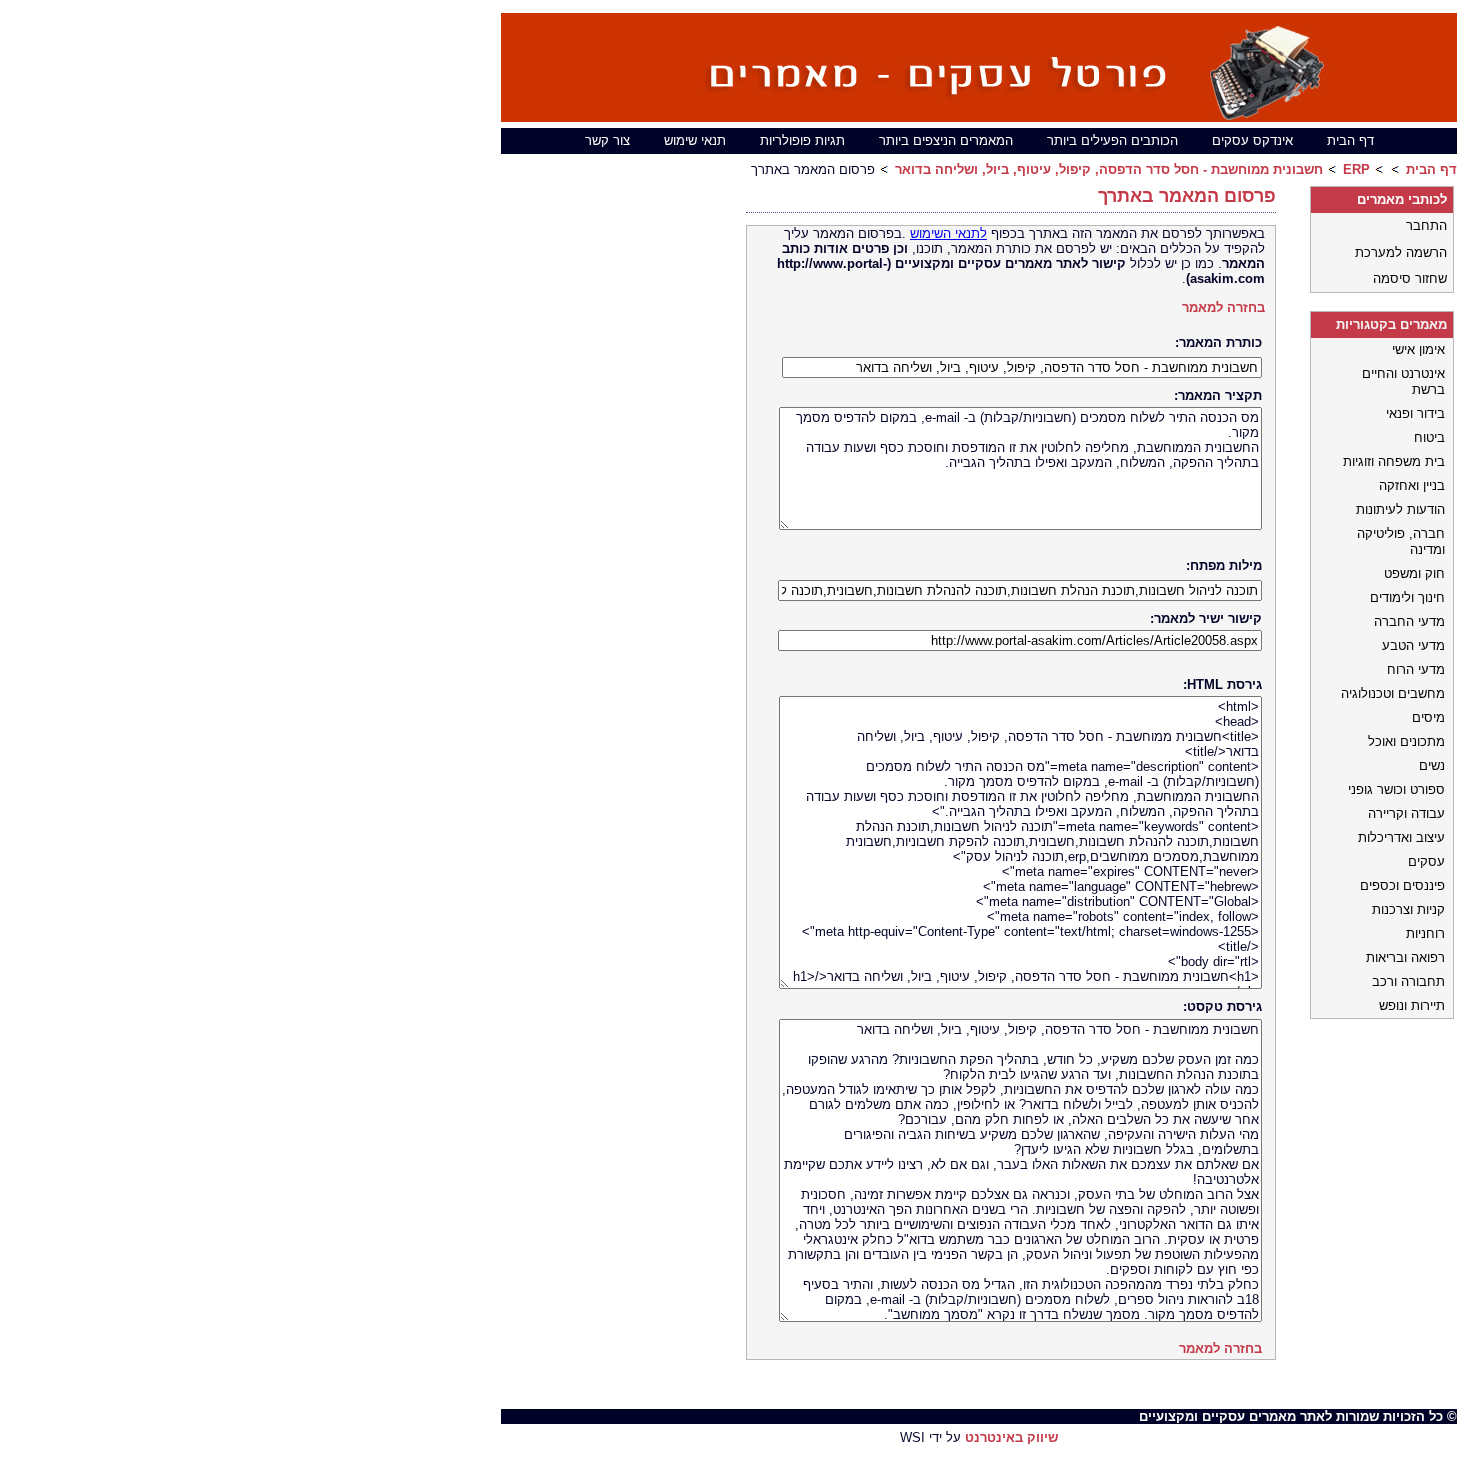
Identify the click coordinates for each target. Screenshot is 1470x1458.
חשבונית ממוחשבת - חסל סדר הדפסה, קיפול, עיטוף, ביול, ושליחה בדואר (1109, 169)
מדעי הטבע (1413, 645)
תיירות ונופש (1412, 1005)
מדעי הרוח (1416, 669)
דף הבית (1350, 140)
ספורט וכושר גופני (1396, 789)
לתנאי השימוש (948, 233)
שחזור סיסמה (1410, 278)
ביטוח (1429, 437)
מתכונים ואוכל (1406, 741)
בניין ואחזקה (1412, 485)
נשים (1432, 765)
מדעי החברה (1409, 621)
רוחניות (1425, 933)
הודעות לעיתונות (1400, 509)
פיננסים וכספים (1402, 885)
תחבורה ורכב (1408, 981)
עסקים (1426, 861)
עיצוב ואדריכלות (1401, 837)
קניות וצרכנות (1408, 909)
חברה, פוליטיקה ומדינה (1401, 541)
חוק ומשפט (1414, 573)
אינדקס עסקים (1252, 140)
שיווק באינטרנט (1011, 1437)
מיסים (1428, 717)
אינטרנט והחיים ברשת (1403, 381)
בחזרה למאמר (1223, 307)
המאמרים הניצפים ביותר (946, 140)
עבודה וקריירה (1406, 813)
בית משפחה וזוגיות (1394, 461)
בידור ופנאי (1415, 413)
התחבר (1426, 225)
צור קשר (607, 140)
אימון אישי (1418, 349)
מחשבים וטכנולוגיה (1393, 693)
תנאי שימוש (695, 140)
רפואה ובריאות (1405, 957)
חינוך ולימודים (1407, 597)
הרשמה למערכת (1401, 252)
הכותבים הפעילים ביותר (1112, 140)
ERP (1356, 169)
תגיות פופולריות (802, 140)
